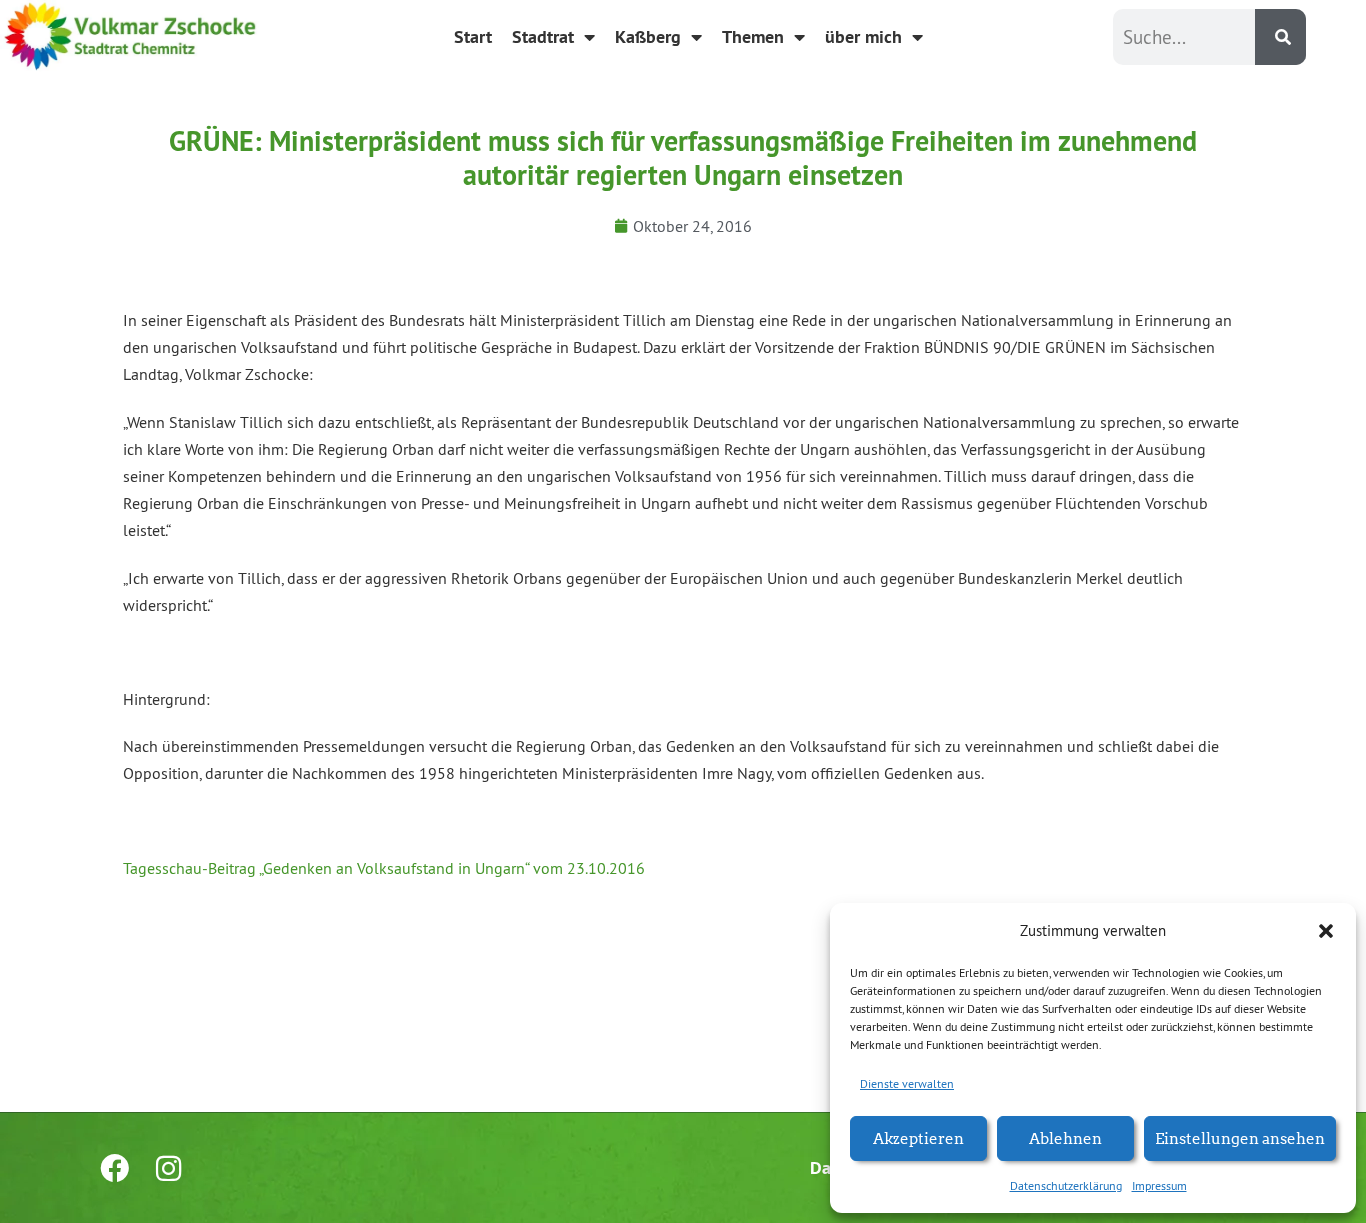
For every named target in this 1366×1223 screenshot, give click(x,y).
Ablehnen (1065, 1137)
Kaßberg (648, 36)
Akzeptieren (918, 1137)
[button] (1326, 931)
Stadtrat (543, 36)
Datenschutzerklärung (1066, 1185)
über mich (863, 36)
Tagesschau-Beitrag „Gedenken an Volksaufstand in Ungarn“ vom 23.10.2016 (384, 868)
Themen (753, 36)
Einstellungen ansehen (1240, 1137)
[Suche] (1280, 37)
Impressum (1159, 1185)
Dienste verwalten (907, 1083)
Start (473, 36)
